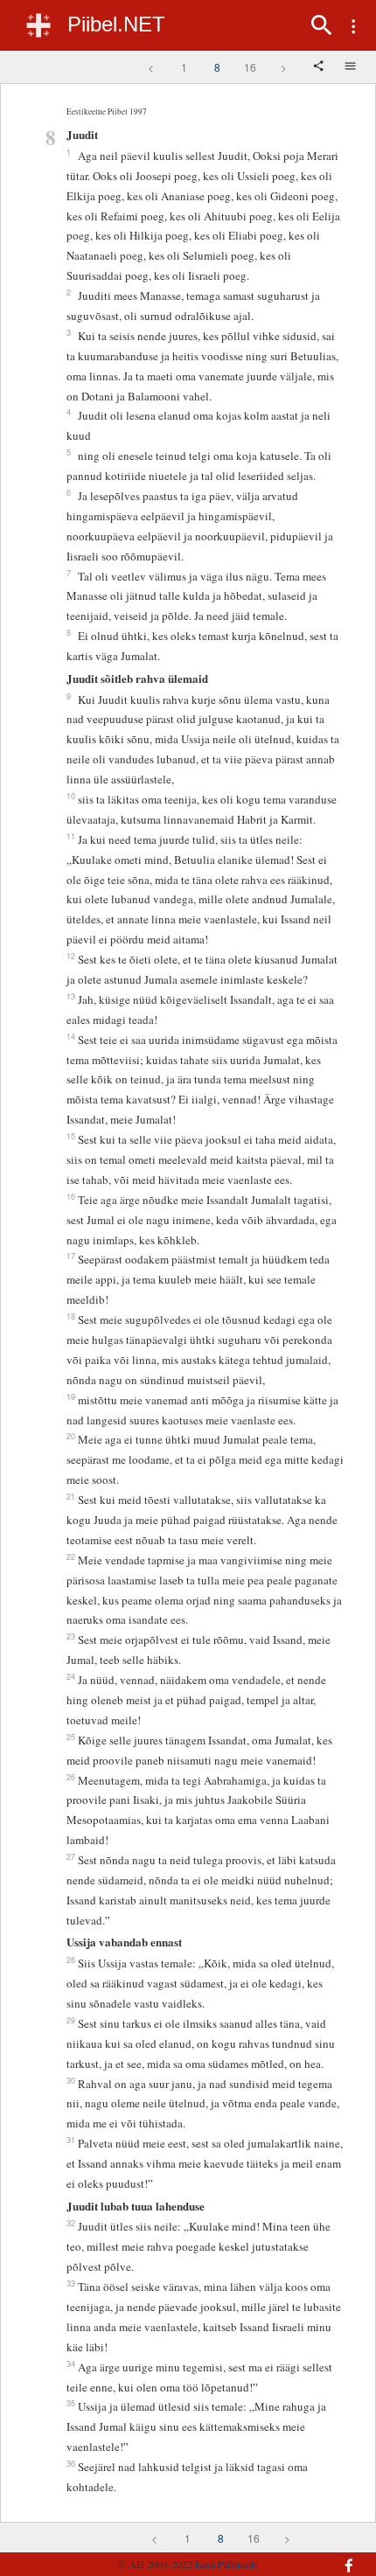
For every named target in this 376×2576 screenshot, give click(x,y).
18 (71, 1316)
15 (71, 1136)
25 (71, 1737)
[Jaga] (320, 67)
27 (71, 1856)
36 (71, 2463)
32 (71, 2223)
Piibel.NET (116, 24)
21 (71, 1496)
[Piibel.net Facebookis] (338, 2557)
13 (71, 996)
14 (71, 1036)
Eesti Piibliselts (226, 2564)
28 (71, 1960)
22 (71, 1556)
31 (71, 2140)
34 (71, 2364)
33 (71, 2283)
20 (71, 1436)
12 (71, 956)
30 (71, 2080)
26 (71, 1777)
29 (71, 2020)
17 (71, 1256)
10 (71, 796)
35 (71, 2403)
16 (250, 67)
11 (71, 836)
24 (71, 1676)
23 (71, 1636)
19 (71, 1396)
